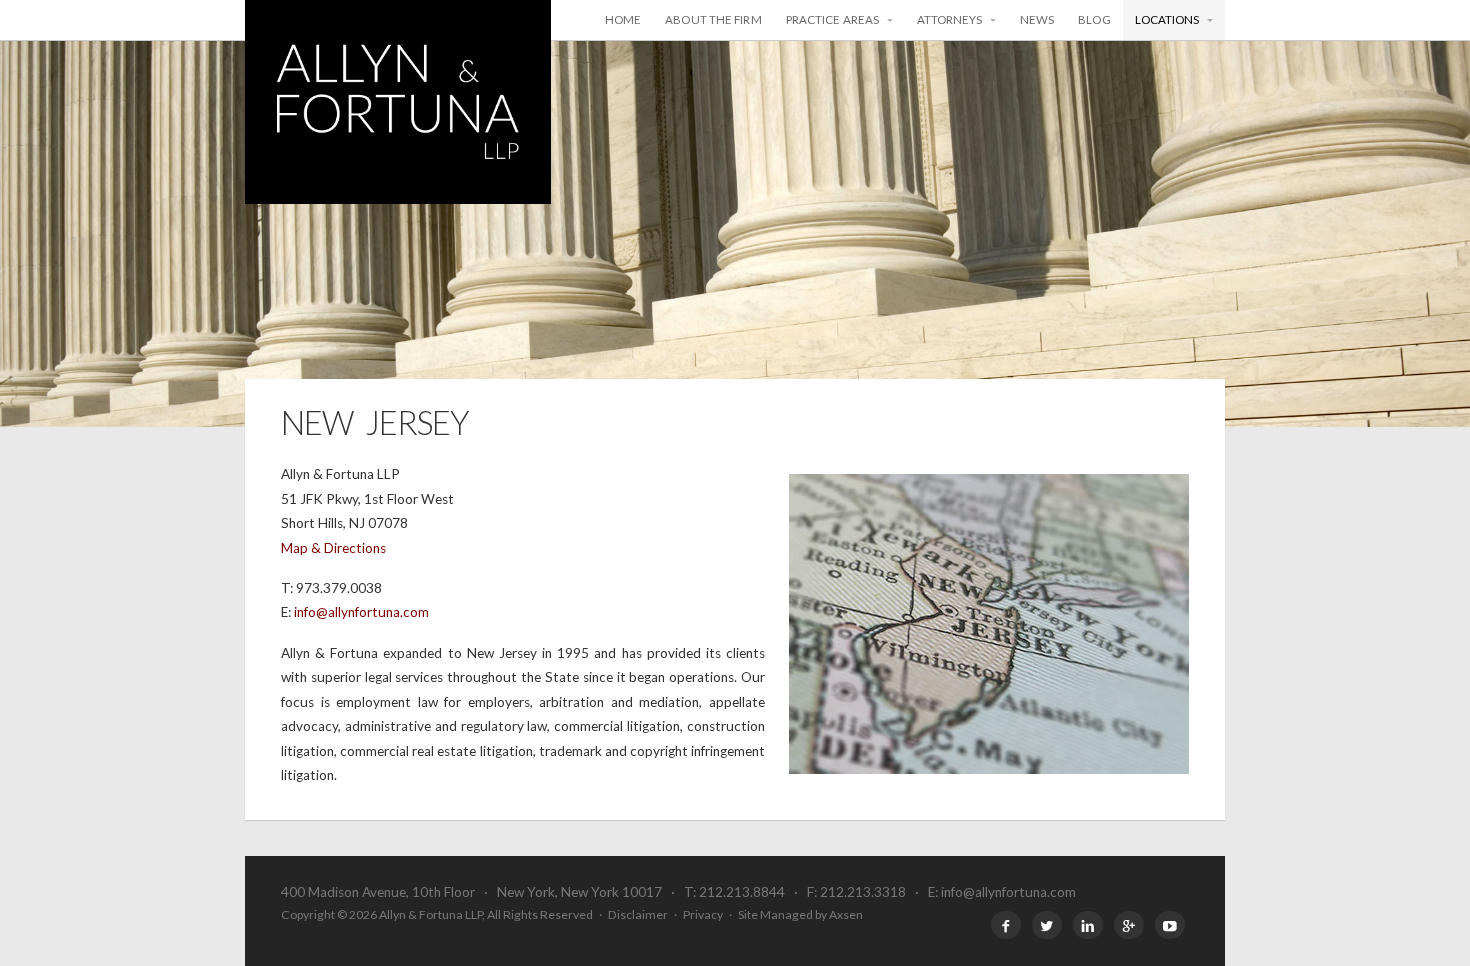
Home (623, 19)
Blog (1094, 19)
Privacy (703, 914)
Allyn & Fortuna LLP (398, 102)
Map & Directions (333, 548)
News (1037, 19)
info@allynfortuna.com (361, 612)
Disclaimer (638, 914)
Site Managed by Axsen (800, 914)
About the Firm (713, 19)
